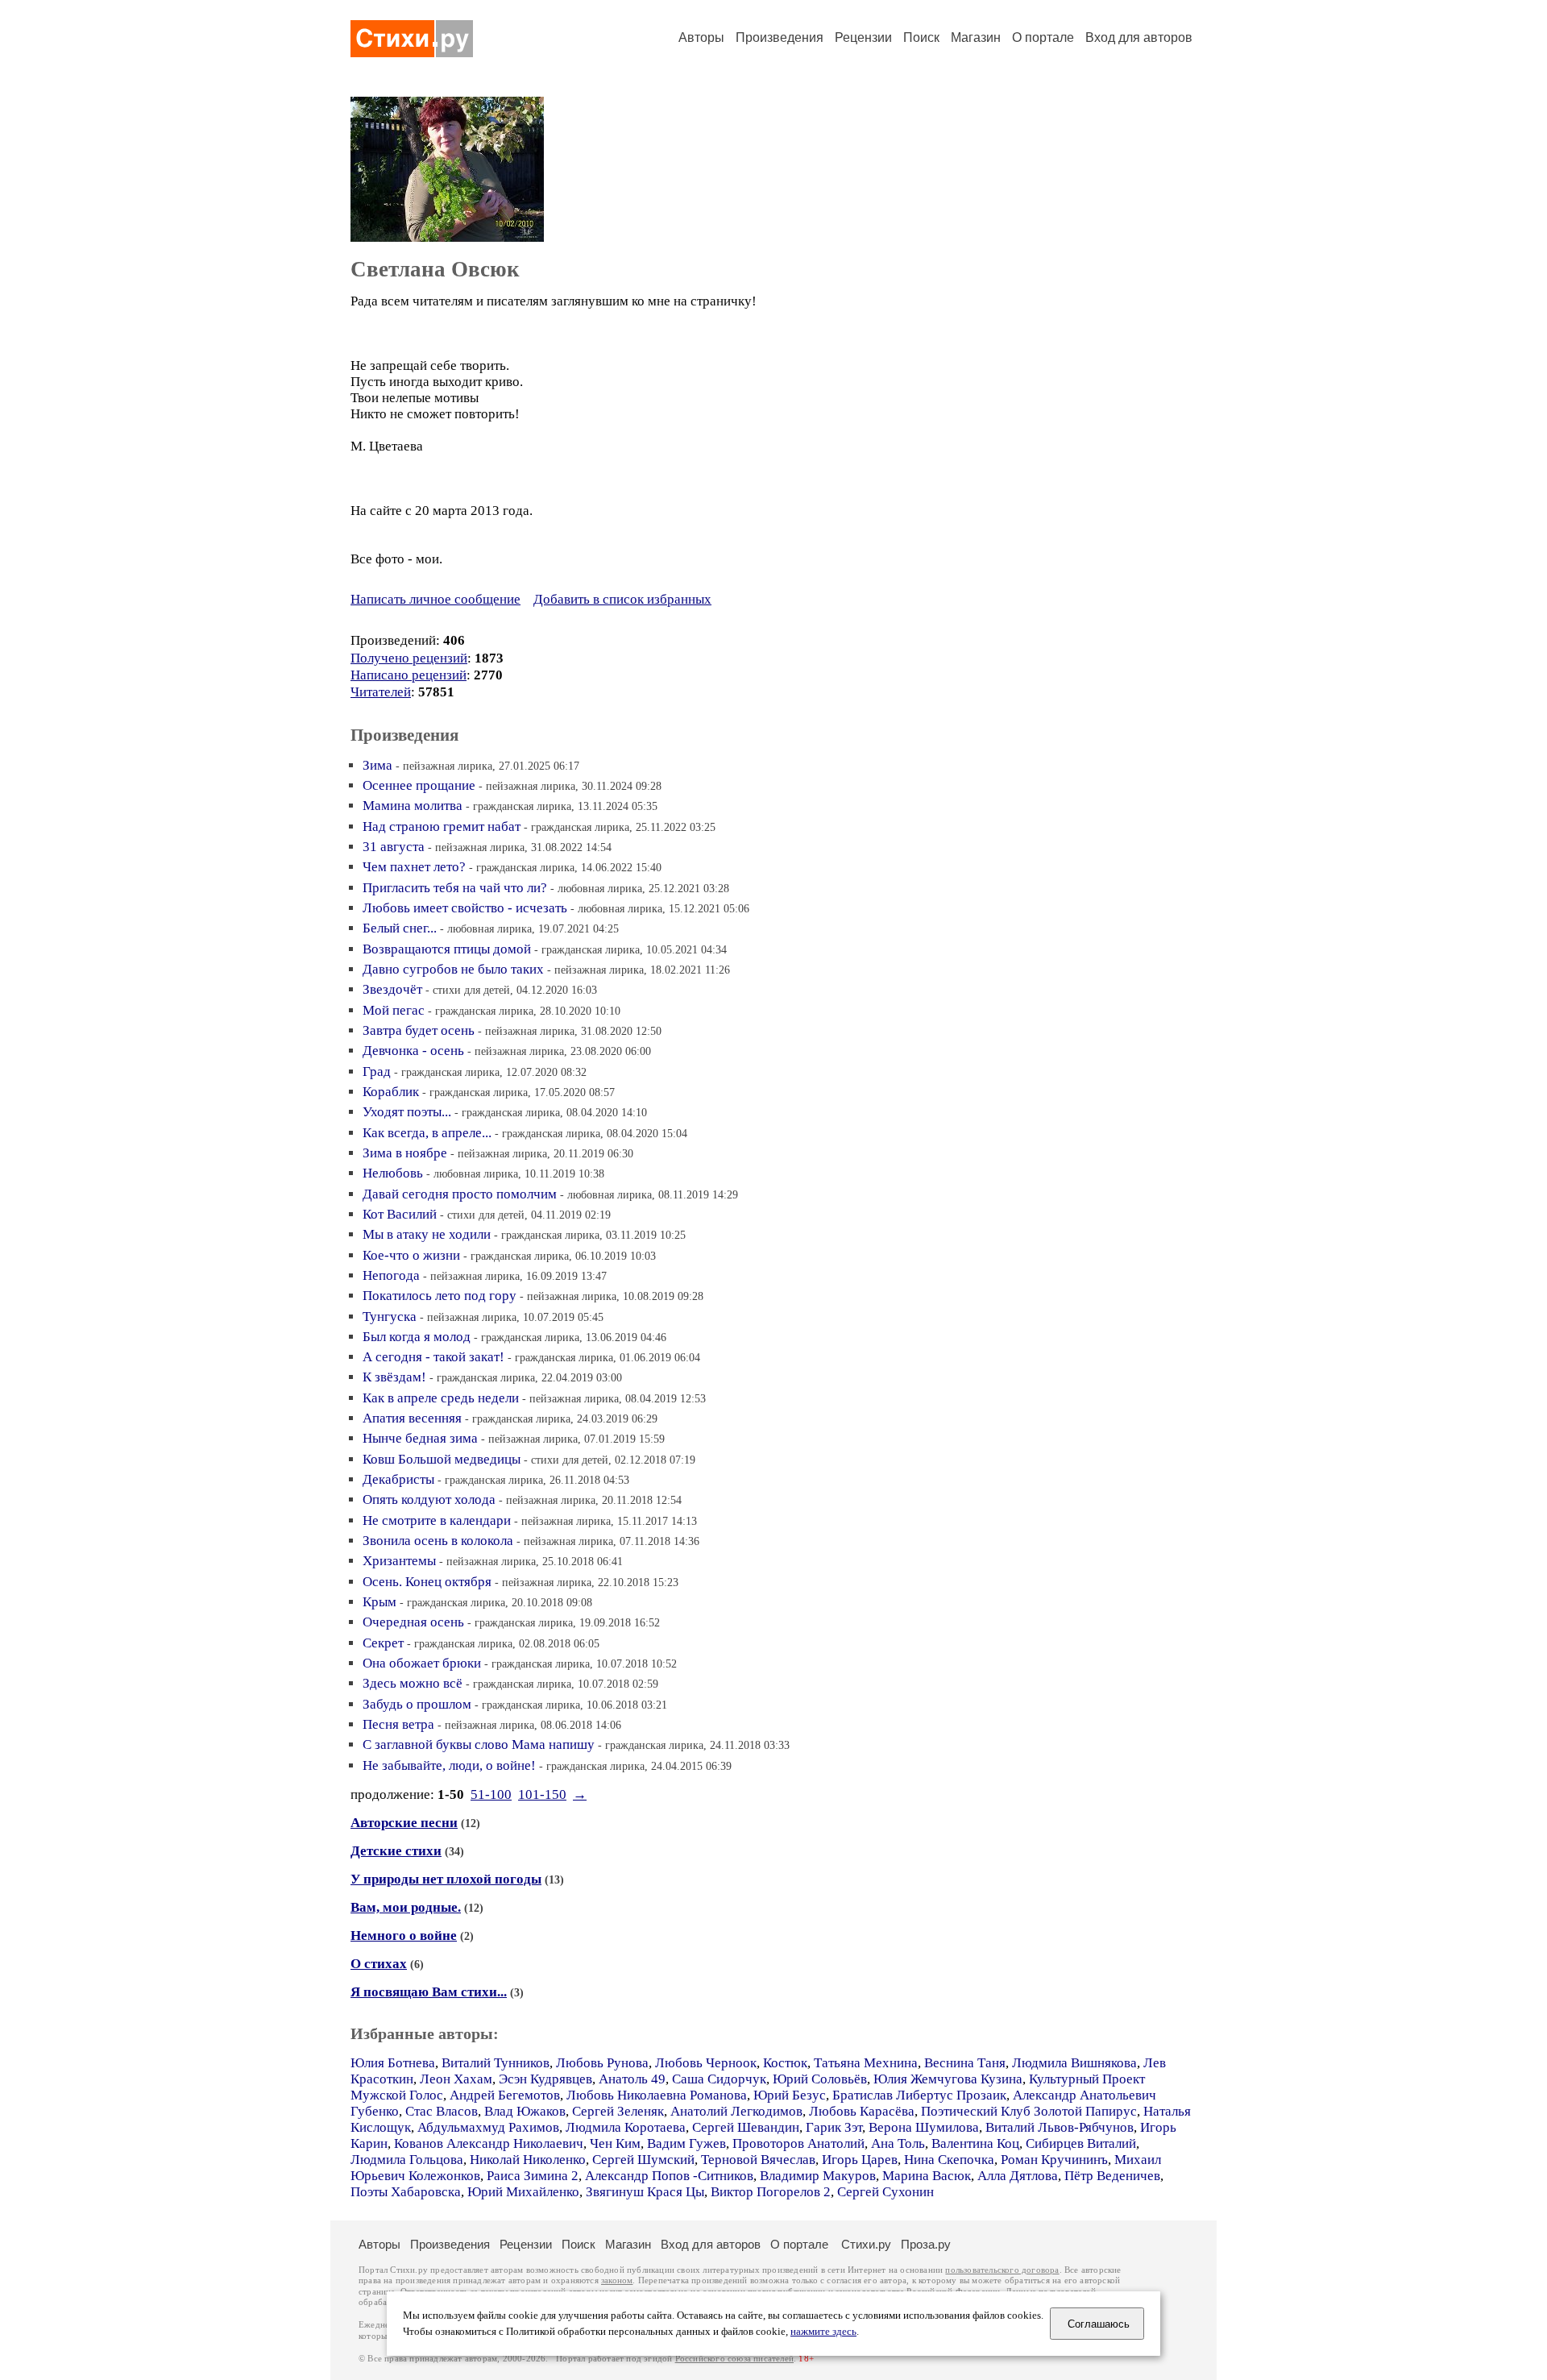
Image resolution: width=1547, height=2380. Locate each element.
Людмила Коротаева (626, 2127)
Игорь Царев (860, 2160)
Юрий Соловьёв (820, 2079)
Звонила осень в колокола (438, 1541)
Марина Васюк (927, 2176)
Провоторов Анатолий (798, 2143)
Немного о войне (404, 1936)
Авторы (701, 37)
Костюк (785, 2063)
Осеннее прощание (419, 785)
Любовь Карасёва (862, 2111)
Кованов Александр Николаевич (489, 2143)
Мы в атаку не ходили (427, 1234)
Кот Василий (400, 1214)
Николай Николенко (528, 2160)
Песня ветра (398, 1724)
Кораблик (391, 1092)
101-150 (542, 1794)
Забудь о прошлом (417, 1704)
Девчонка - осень (413, 1051)
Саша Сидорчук (719, 2079)
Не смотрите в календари (437, 1520)
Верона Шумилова (924, 2127)
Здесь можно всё (413, 1683)
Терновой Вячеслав (758, 2160)
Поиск (921, 37)
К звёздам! (394, 1377)
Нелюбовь (393, 1173)
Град (377, 1072)
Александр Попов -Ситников (669, 2176)
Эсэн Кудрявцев (545, 2079)
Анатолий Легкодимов (736, 2111)
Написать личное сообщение (435, 599)
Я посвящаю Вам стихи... (429, 1992)
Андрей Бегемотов (505, 2095)
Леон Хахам (456, 2079)
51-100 (491, 1794)
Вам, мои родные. (406, 1907)
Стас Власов (442, 2111)
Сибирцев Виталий (1081, 2143)
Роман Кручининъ (1054, 2160)
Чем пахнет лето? (414, 867)
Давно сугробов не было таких (453, 969)
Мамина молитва (413, 806)
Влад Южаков (525, 2111)
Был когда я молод (417, 1337)
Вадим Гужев (686, 2143)
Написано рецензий (409, 675)
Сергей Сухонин (885, 2192)
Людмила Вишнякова (1074, 2063)
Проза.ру (926, 2244)
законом (617, 2280)
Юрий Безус (790, 2095)
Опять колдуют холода (429, 1499)
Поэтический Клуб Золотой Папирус (1029, 2111)
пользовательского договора (1002, 2270)
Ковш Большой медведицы (442, 1459)
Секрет (383, 1643)
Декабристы (398, 1479)
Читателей (381, 692)
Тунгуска (390, 1317)
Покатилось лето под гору (440, 1296)
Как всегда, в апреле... (427, 1133)
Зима (377, 765)
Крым (379, 1602)
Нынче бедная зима (420, 1438)
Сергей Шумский (643, 2160)
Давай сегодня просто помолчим (460, 1194)
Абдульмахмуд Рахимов (488, 2127)
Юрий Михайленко (523, 2192)
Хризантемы (399, 1561)
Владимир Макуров (818, 2176)
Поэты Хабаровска (406, 2192)
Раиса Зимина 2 (533, 2176)
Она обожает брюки (422, 1663)
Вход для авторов (1139, 37)
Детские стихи (396, 1851)
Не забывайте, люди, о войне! (449, 1765)
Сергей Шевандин (746, 2127)
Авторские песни (404, 1823)
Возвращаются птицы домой (447, 949)
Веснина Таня (965, 2063)
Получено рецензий (409, 658)
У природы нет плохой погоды (446, 1879)
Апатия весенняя (412, 1418)
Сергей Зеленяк (618, 2111)
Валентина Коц (975, 2143)
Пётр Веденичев (1112, 2176)
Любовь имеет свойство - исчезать (465, 908)
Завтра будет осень (419, 1030)
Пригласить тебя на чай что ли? (455, 888)
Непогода (391, 1275)
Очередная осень (413, 1622)
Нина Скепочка (949, 2160)
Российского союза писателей (734, 2359)
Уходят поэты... (407, 1112)
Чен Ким (615, 2143)
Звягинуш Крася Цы (645, 2192)
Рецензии (863, 37)
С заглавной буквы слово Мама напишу (479, 1745)
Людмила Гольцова (407, 2160)
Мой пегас (394, 1010)
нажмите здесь (823, 2332)
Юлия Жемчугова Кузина (948, 2079)
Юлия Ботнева (393, 2063)
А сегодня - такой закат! (433, 1357)
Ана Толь (898, 2143)
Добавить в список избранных (622, 599)
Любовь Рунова (602, 2063)
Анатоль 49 (632, 2079)
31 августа (394, 847)
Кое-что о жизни (411, 1255)
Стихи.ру (866, 2244)
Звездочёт (392, 989)
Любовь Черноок (706, 2063)
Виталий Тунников (496, 2063)
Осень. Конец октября (427, 1582)
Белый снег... (400, 928)
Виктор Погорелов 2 (771, 2192)
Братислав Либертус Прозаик (919, 2095)
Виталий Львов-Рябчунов (1060, 2127)
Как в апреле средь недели (441, 1398)
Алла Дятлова (1018, 2176)
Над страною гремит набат (442, 827)
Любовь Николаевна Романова (657, 2095)
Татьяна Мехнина (866, 2063)
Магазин (976, 37)
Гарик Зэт (834, 2127)
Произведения (780, 37)
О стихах (379, 1964)
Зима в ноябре (405, 1153)
